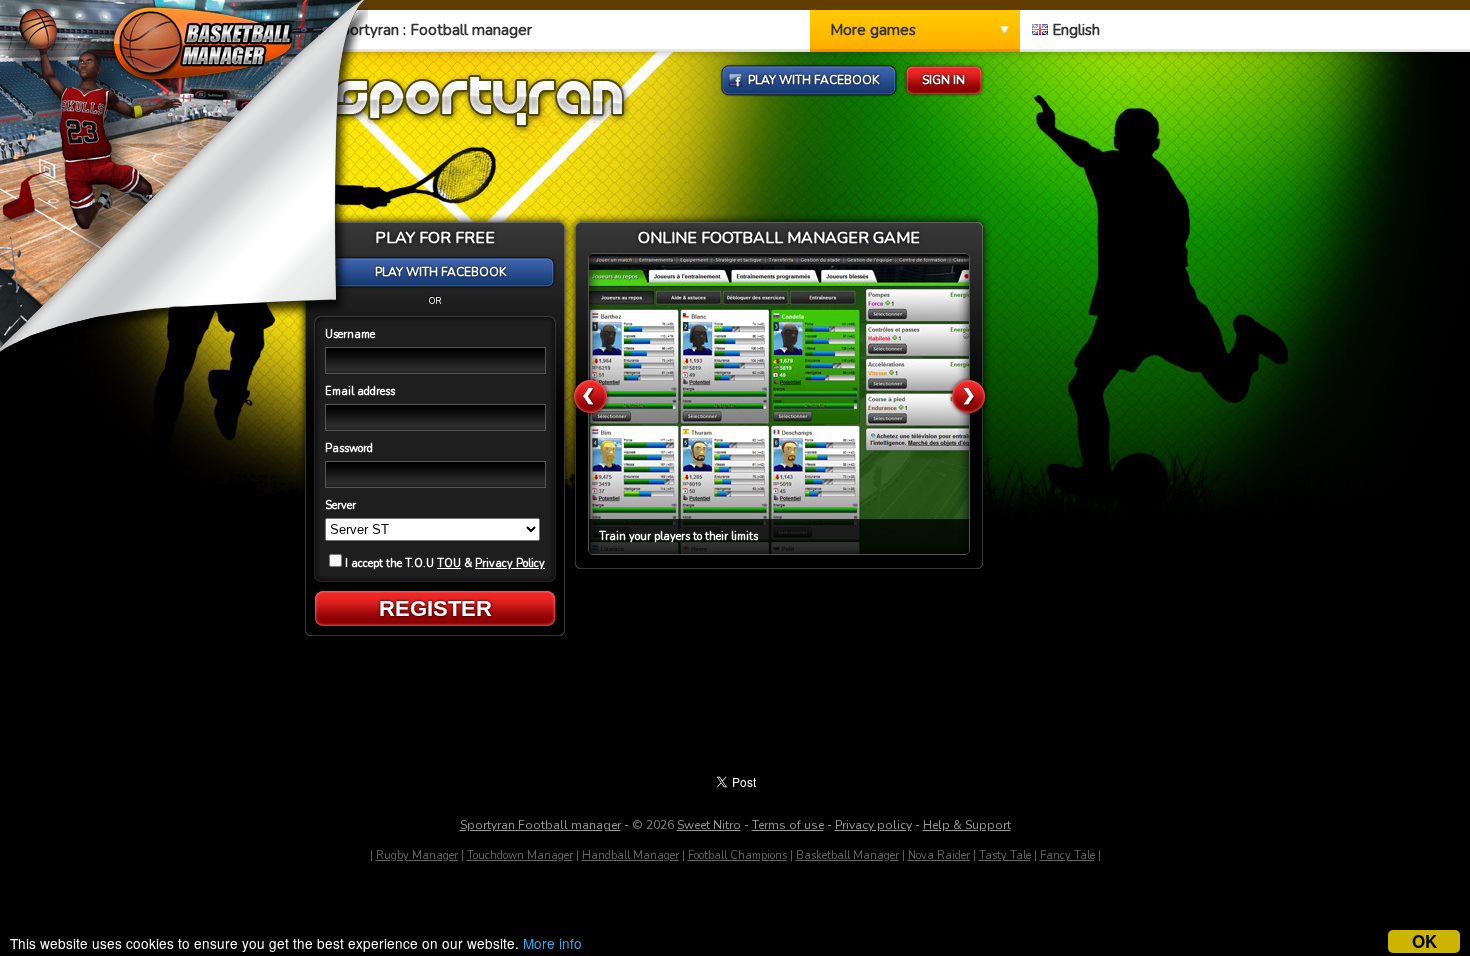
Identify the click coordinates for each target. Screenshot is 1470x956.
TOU (449, 563)
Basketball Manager (847, 855)
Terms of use (788, 825)
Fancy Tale (1067, 855)
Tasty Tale (1005, 855)
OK (1424, 941)
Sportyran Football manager (540, 825)
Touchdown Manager (520, 855)
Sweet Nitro (709, 825)
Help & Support (967, 825)
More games (873, 30)
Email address (360, 391)
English (1074, 30)
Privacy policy (873, 825)
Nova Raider (939, 855)
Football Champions (737, 855)
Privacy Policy (510, 563)
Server (340, 505)
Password (349, 448)
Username (350, 334)
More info (552, 943)
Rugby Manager (417, 855)
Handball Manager (630, 855)
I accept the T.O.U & (445, 563)
